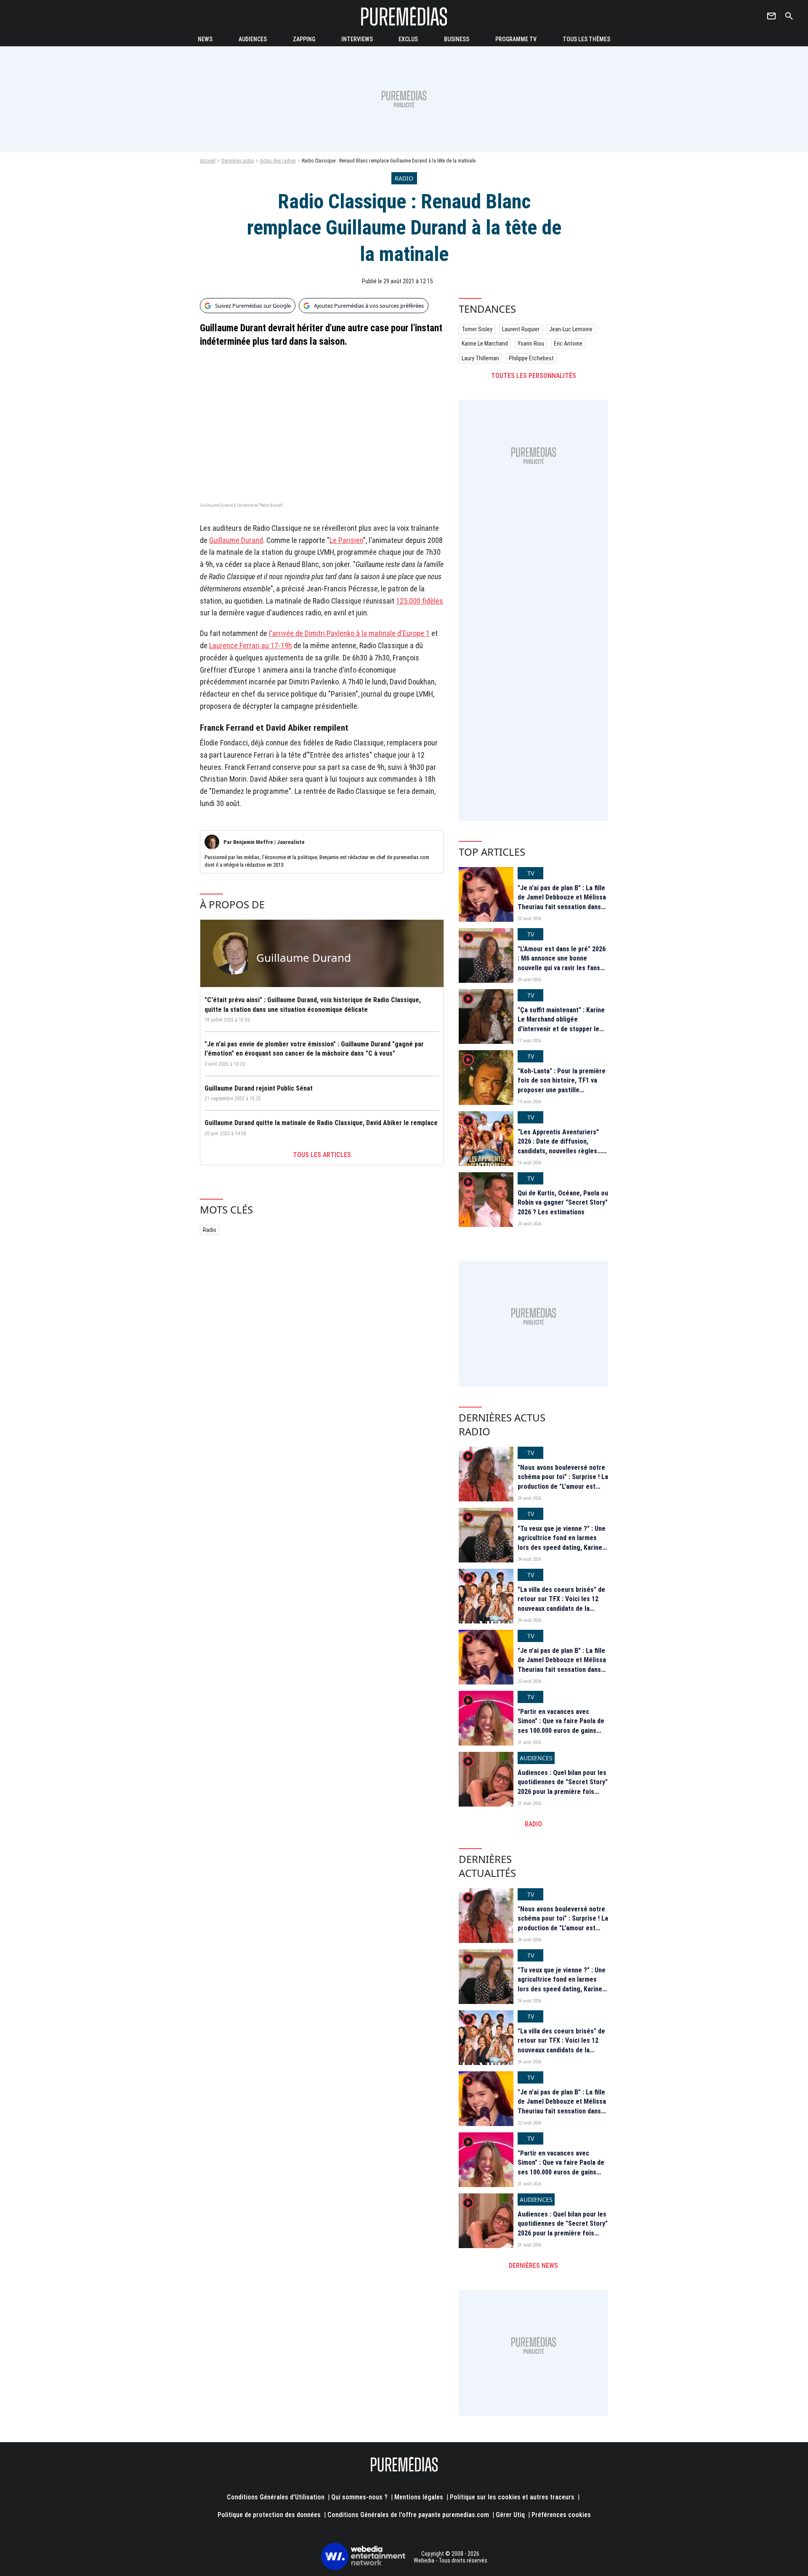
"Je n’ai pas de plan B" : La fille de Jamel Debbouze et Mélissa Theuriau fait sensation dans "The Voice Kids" (562, 902)
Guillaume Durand (236, 540)
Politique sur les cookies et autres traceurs (512, 2497)
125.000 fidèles (420, 601)
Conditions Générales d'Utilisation (276, 2497)
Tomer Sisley (477, 329)
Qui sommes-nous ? (359, 2497)
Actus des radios (278, 161)
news (205, 39)
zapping (304, 39)
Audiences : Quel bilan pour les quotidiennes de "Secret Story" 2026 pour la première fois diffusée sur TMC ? (563, 1787)
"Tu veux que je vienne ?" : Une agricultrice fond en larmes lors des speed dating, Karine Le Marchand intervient (562, 1543)
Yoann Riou (531, 343)
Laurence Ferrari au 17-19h (251, 645)
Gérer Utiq (510, 2515)
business (457, 39)
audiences (253, 39)
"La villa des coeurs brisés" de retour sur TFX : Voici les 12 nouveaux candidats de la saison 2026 (561, 1604)
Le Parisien (346, 540)
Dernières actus (238, 161)
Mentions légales (419, 2497)
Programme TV (516, 39)
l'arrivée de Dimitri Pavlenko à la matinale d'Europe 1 (349, 633)
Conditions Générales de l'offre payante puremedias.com (408, 2515)
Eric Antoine (568, 343)
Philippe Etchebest (531, 358)
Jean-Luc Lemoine (571, 329)
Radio (210, 1230)
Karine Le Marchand (485, 343)
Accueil (208, 161)
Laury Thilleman (480, 358)
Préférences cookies (561, 2515)
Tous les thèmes (586, 39)
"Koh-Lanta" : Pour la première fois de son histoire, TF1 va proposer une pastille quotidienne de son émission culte (562, 1090)
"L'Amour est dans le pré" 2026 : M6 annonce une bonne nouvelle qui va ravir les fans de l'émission (562, 963)
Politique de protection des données (269, 2515)
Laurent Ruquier (521, 329)
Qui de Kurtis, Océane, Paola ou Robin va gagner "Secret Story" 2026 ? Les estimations (563, 1203)
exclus (408, 39)
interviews (357, 39)
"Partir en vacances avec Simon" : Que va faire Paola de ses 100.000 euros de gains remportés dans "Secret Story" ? (562, 1731)
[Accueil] (404, 16)
